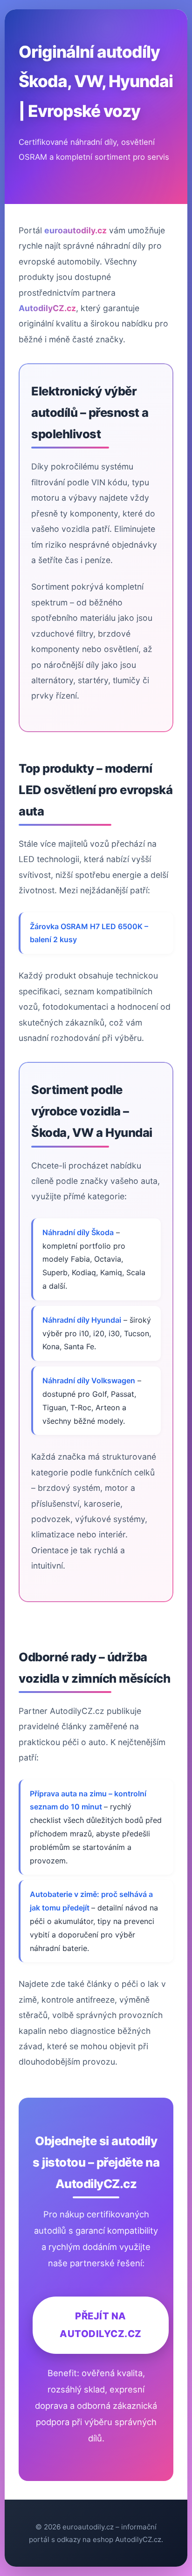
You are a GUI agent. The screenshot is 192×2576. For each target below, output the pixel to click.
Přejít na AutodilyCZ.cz (101, 2325)
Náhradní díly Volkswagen (89, 1380)
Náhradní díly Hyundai (82, 1320)
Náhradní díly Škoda (78, 1232)
